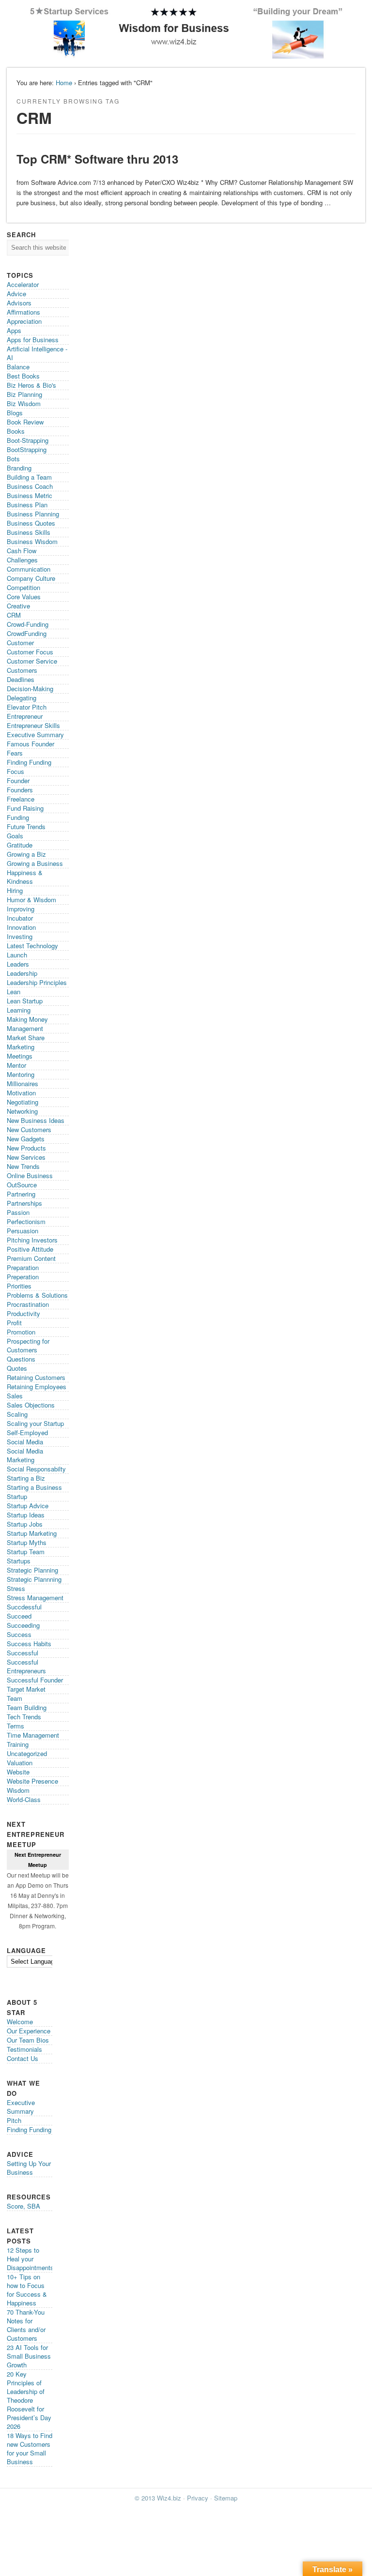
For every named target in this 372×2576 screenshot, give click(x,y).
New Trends (23, 1166)
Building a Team (29, 477)
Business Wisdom (32, 541)
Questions (21, 1359)
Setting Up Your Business (29, 2168)
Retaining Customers (36, 1377)
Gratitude (20, 845)
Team (15, 1698)
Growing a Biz (26, 854)
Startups (19, 1561)
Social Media (25, 1442)
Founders (20, 790)
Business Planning (33, 514)
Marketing (21, 1047)
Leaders (18, 964)
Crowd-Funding (28, 624)
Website (18, 1772)
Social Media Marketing (25, 1455)
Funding (18, 817)
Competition (23, 587)
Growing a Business (35, 863)
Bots (13, 459)
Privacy (198, 2498)
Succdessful (24, 1607)
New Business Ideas (36, 1120)
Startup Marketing (32, 1533)
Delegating (22, 698)
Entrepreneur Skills (33, 725)
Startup (17, 1496)
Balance (18, 367)
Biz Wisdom (24, 403)
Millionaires (23, 1083)
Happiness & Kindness (25, 877)
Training (18, 1744)
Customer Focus (30, 652)
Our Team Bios (28, 2040)
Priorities (19, 1286)
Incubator (20, 918)
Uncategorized (27, 1753)
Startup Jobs (25, 1524)
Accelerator (23, 284)
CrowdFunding (27, 633)
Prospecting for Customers (28, 1345)
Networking (22, 1111)
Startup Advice (28, 1506)
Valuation (20, 1763)
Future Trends (26, 826)
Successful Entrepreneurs (26, 1666)
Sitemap (226, 2498)
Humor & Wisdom (31, 900)
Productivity (23, 1313)
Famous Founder (31, 744)
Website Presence (32, 1781)
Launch (17, 955)
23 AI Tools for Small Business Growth (29, 2356)
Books (16, 431)
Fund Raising (25, 808)
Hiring (15, 890)
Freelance (21, 799)
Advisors (19, 303)
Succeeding (23, 1625)
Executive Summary (35, 735)
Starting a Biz (26, 1478)
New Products (26, 1148)
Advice (16, 294)
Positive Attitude (30, 1249)
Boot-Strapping (28, 440)
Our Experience (29, 2031)
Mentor (16, 1065)
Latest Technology (32, 946)
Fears (15, 753)
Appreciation (24, 321)
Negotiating (23, 1102)
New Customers (29, 1129)
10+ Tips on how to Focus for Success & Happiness (27, 2290)
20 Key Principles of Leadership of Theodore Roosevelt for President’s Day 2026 (29, 2400)
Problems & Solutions (37, 1295)
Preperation (23, 1277)
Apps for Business (33, 340)
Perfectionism (26, 1221)
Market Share (26, 1038)
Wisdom (18, 1790)
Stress (16, 1588)
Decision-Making (30, 689)
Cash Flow (22, 551)
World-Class (24, 1799)
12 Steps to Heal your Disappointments (30, 2259)
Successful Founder (35, 1680)
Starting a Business (34, 1487)
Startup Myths (27, 1542)
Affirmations (23, 312)
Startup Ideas (26, 1515)
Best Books (23, 376)
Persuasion (23, 1231)
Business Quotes (31, 523)
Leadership (22, 973)
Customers (22, 670)
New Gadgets (26, 1139)
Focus (15, 771)
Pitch (14, 2120)
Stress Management (35, 1598)
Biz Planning (24, 394)
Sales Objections (31, 1405)
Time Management (33, 1735)
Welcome (20, 2022)
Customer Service (32, 661)
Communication (29, 569)
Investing (20, 936)
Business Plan (27, 505)
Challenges (22, 560)
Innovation (21, 927)
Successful (23, 1653)
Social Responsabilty (36, 1469)
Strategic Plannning (34, 1579)
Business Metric (30, 495)
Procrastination (28, 1304)
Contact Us (23, 2058)
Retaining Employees (37, 1386)
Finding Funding (29, 762)
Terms (15, 1726)
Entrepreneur (25, 716)
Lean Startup (25, 1001)
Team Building (27, 1707)
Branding (19, 468)
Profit (14, 1323)
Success (19, 1634)
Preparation (23, 1267)
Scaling (17, 1414)
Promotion (21, 1332)
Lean (14, 992)
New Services (26, 1157)
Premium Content (31, 1258)
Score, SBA (23, 2206)
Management (25, 1028)
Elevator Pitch (27, 707)
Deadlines (21, 679)
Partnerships (24, 1203)
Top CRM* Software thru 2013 (97, 159)
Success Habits (29, 1644)
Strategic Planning (32, 1570)
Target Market (26, 1689)
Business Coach (30, 486)
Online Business (30, 1175)
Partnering (21, 1194)
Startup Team (26, 1552)
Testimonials (24, 2049)
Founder (18, 780)
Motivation (21, 1093)
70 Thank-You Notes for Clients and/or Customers (26, 2325)
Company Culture (31, 578)
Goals (15, 836)
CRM (14, 615)
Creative (18, 606)
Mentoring (21, 1074)
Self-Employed (27, 1432)
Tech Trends (24, 1717)
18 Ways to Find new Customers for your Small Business (30, 2448)
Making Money (27, 1019)
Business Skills (29, 532)
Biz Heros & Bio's (31, 385)
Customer (20, 643)
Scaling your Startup (35, 1423)
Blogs (15, 413)
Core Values (24, 597)
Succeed (19, 1616)
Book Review (25, 422)
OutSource (22, 1185)
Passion (18, 1212)
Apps (14, 330)
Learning (19, 1010)
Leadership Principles (37, 982)
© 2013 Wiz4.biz (158, 2498)
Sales (15, 1396)
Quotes (17, 1368)
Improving (21, 909)
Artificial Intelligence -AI (37, 353)
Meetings (20, 1056)
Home (64, 83)
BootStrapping (27, 449)
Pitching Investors (32, 1240)
